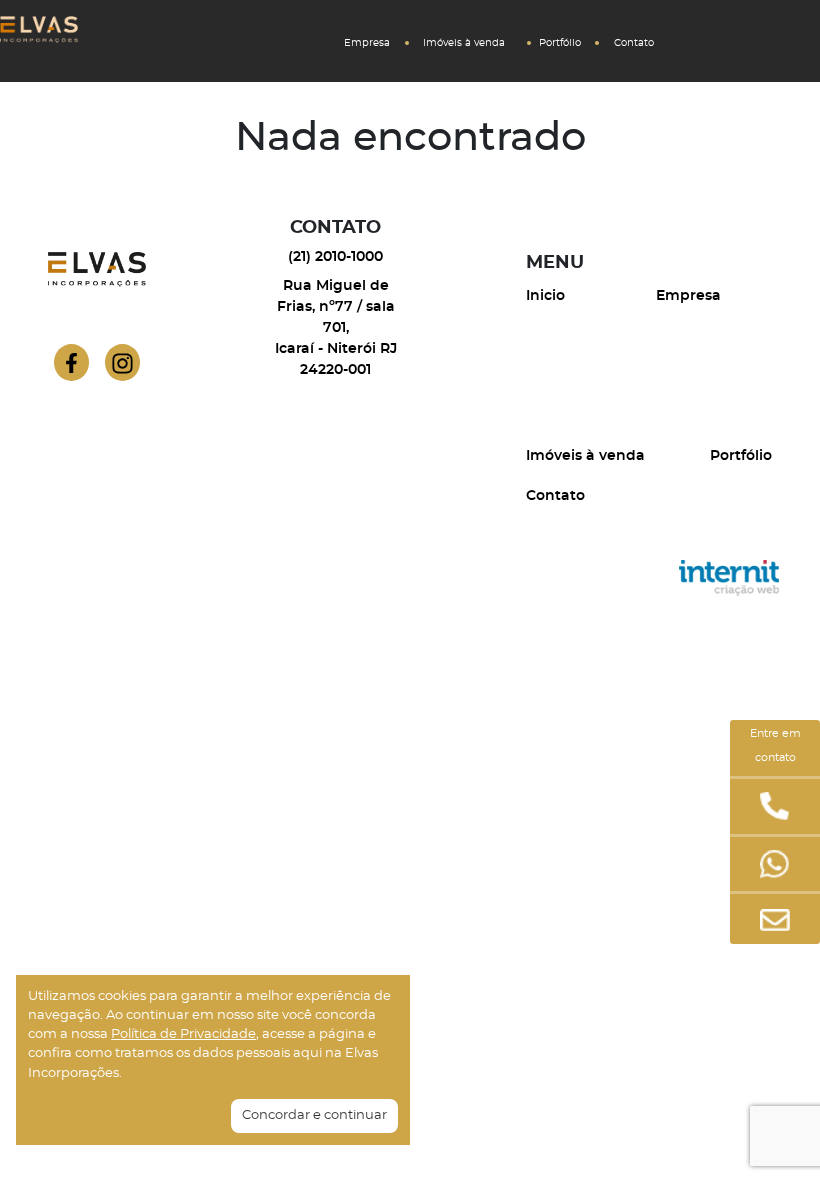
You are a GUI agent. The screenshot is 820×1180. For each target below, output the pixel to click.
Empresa (367, 43)
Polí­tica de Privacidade (183, 1034)
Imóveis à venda (464, 43)
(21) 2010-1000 (335, 257)
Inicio (545, 296)
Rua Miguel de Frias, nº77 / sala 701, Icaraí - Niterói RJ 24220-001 (336, 328)
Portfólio (560, 43)
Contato (634, 43)
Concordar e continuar (314, 1115)
